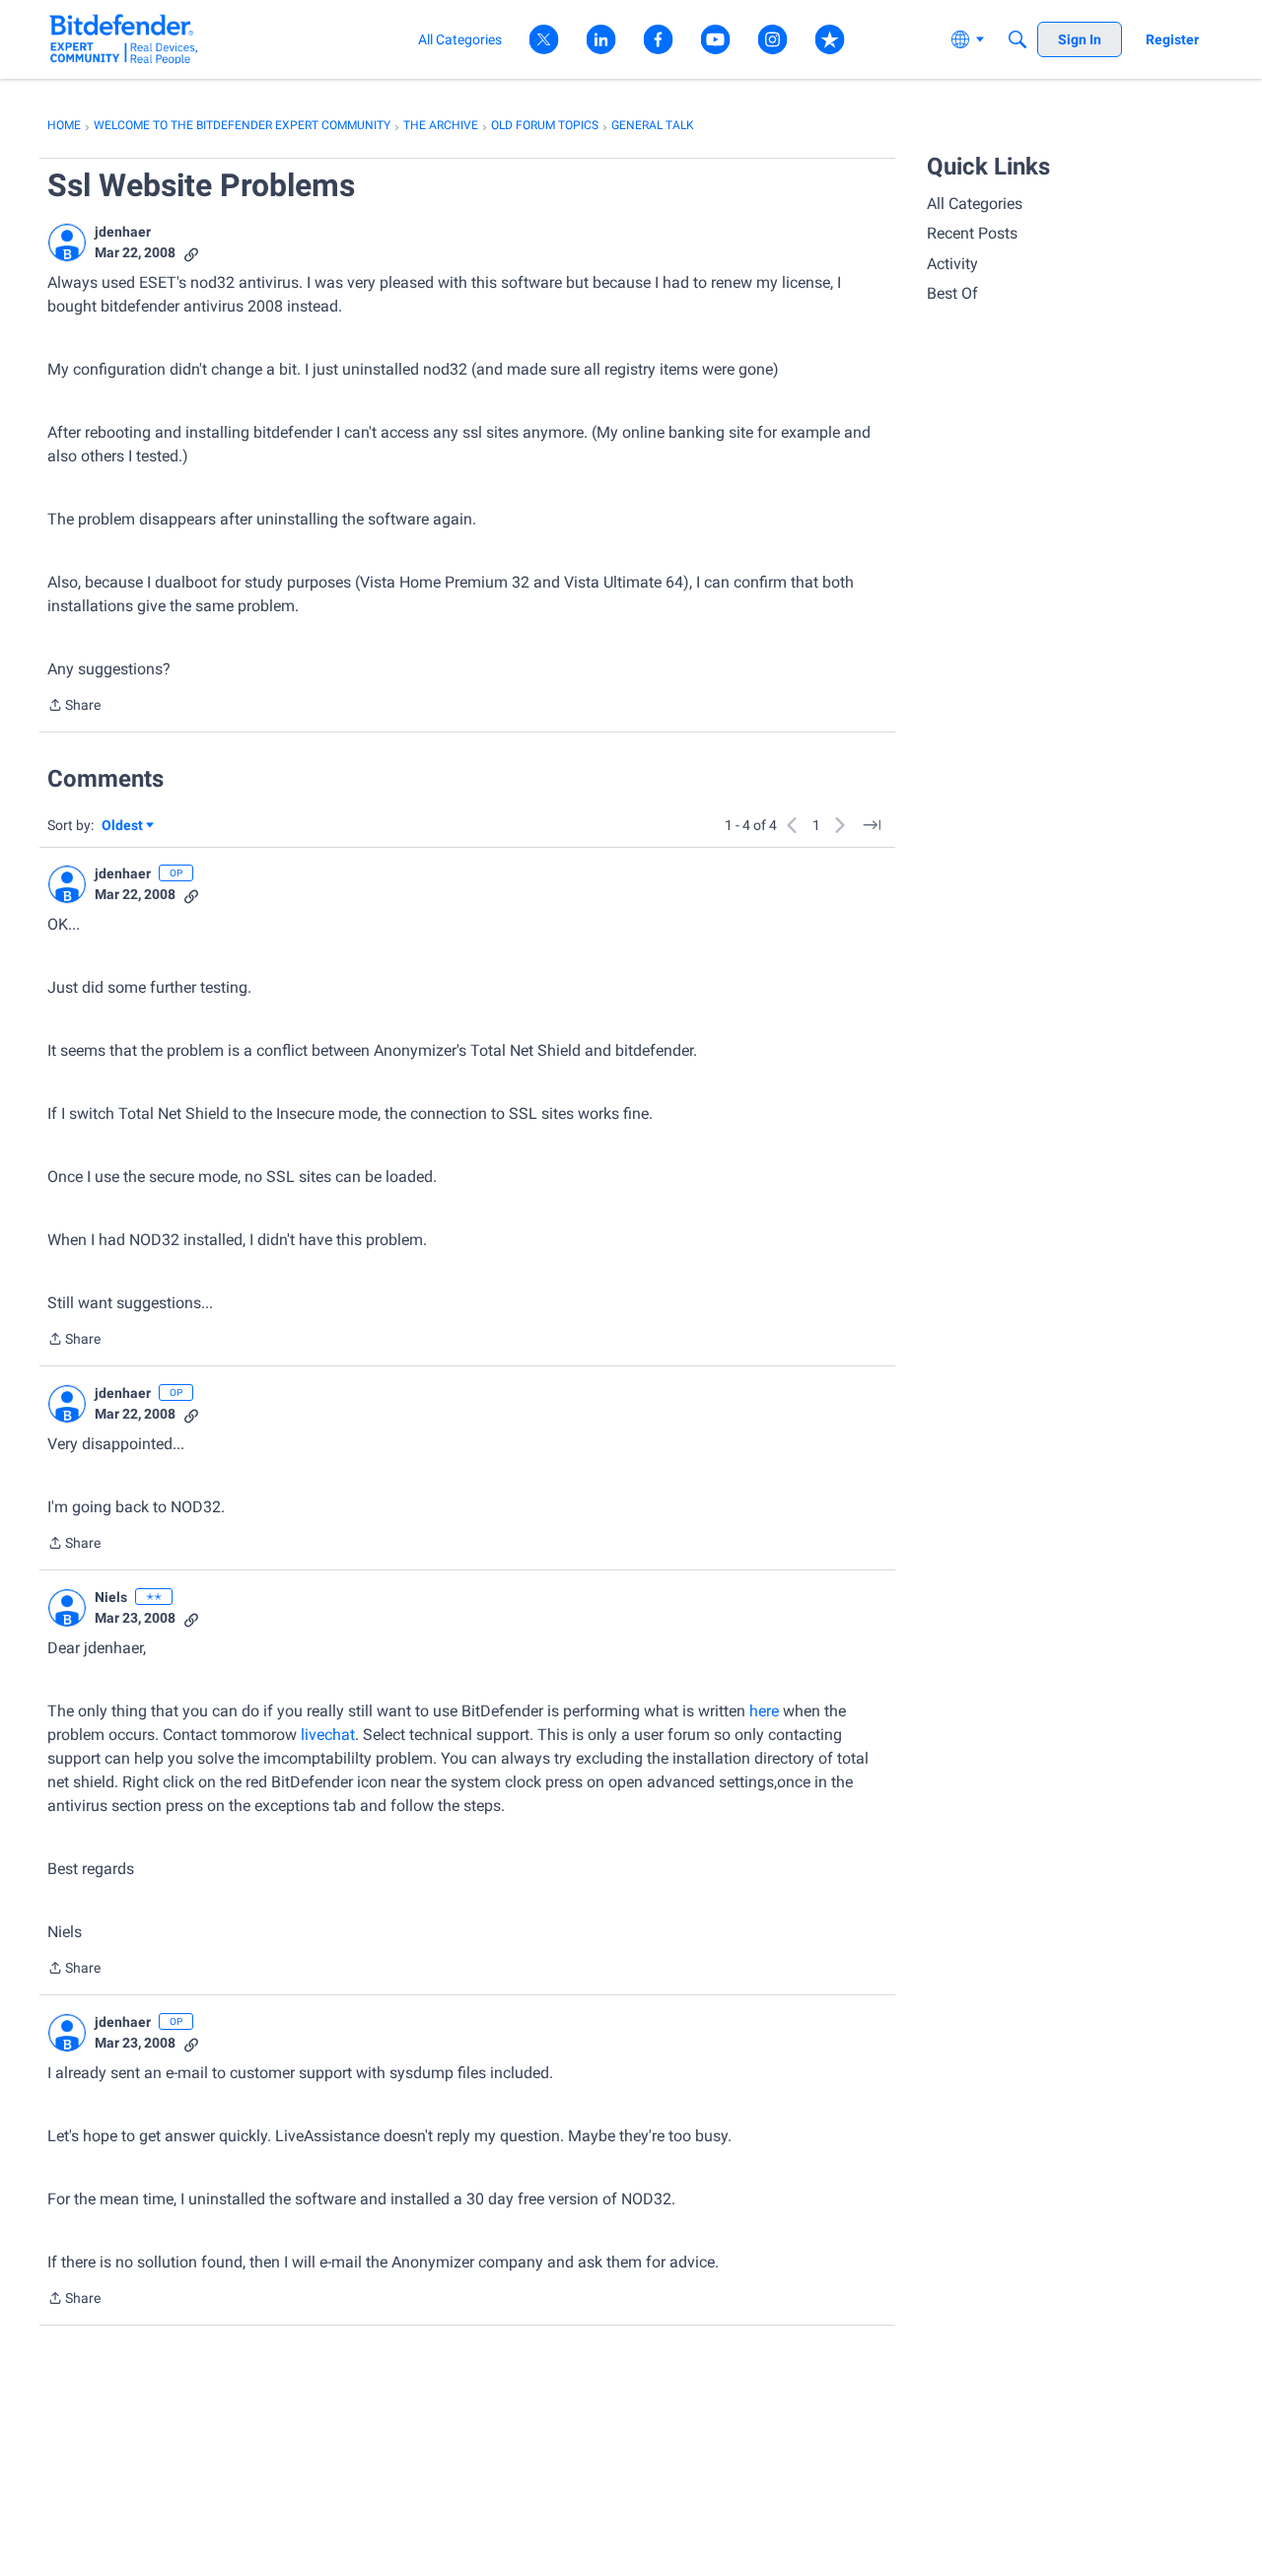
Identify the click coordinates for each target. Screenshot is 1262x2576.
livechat (328, 1735)
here (766, 1711)
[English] (124, 39)
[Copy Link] (191, 253)
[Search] (1017, 39)
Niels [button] (111, 1597)
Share (74, 707)
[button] (67, 243)
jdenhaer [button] (123, 232)
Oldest (123, 827)
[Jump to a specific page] (872, 825)
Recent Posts (972, 233)
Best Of (952, 293)
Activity (952, 264)
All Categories (975, 204)
